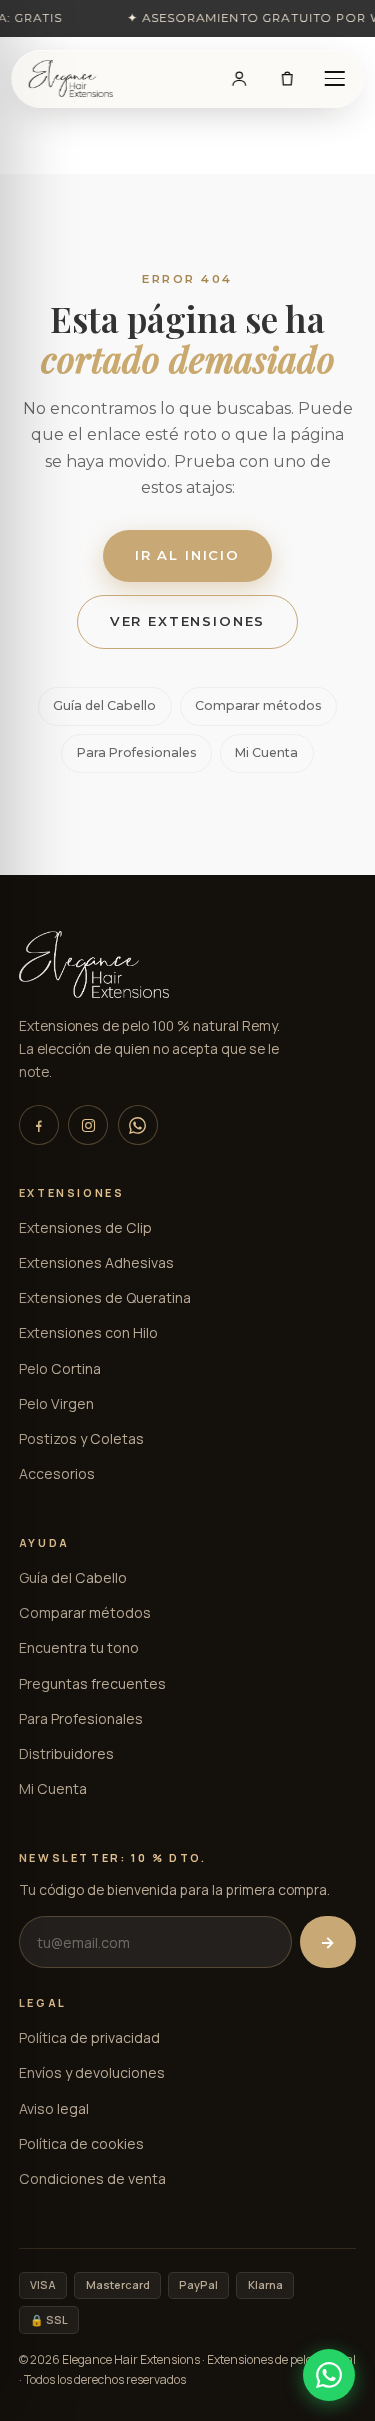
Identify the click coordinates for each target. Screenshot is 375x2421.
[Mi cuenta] (240, 79)
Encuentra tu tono (79, 1647)
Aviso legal (54, 2108)
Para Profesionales (137, 752)
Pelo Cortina (60, 1368)
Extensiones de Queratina (105, 1297)
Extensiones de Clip (85, 1227)
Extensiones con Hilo (88, 1332)
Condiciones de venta (92, 2178)
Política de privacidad (89, 2037)
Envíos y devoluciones (92, 2072)
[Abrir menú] (335, 79)
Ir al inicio (187, 555)
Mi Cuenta (266, 752)
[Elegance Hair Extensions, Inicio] (71, 78)
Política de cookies (81, 2143)
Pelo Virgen (56, 1403)
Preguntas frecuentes (92, 1683)
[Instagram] (88, 1125)
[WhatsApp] (138, 1125)
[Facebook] (39, 1125)
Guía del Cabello (104, 705)
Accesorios (57, 1473)
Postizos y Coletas (81, 1438)
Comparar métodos (258, 705)
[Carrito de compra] (287, 79)
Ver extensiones (188, 621)
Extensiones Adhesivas (96, 1262)
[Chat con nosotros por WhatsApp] (329, 2375)
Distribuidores (66, 1753)
